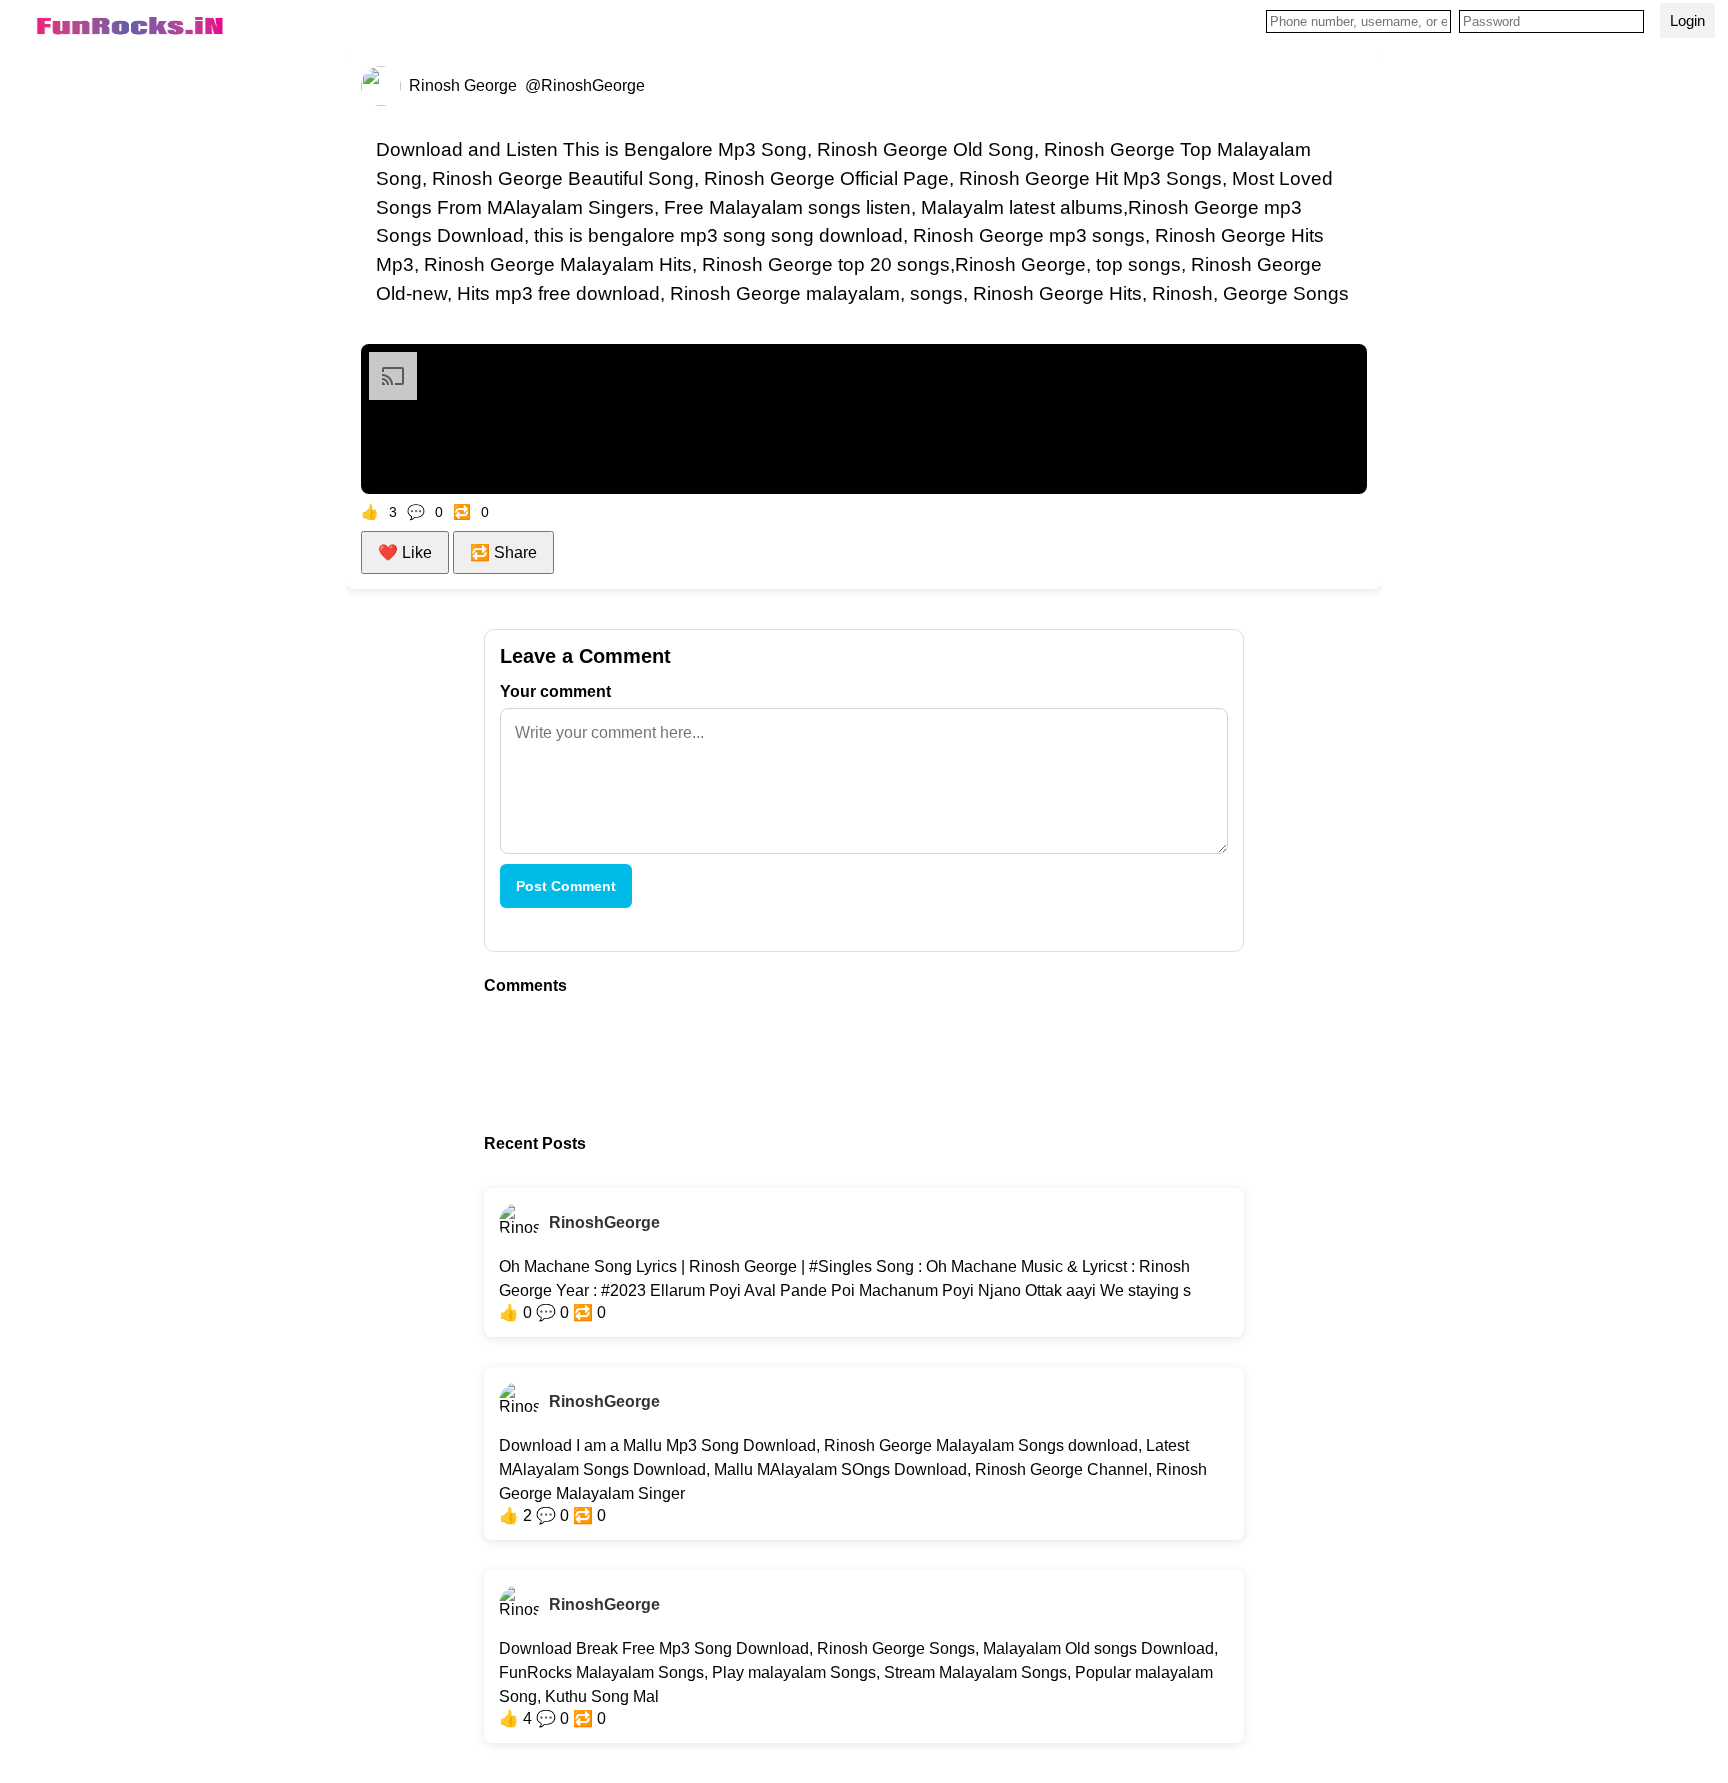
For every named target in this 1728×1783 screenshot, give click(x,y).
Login (1687, 20)
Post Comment (566, 886)
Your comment (555, 691)
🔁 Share (503, 552)
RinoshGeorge (604, 1222)
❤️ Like (405, 552)
